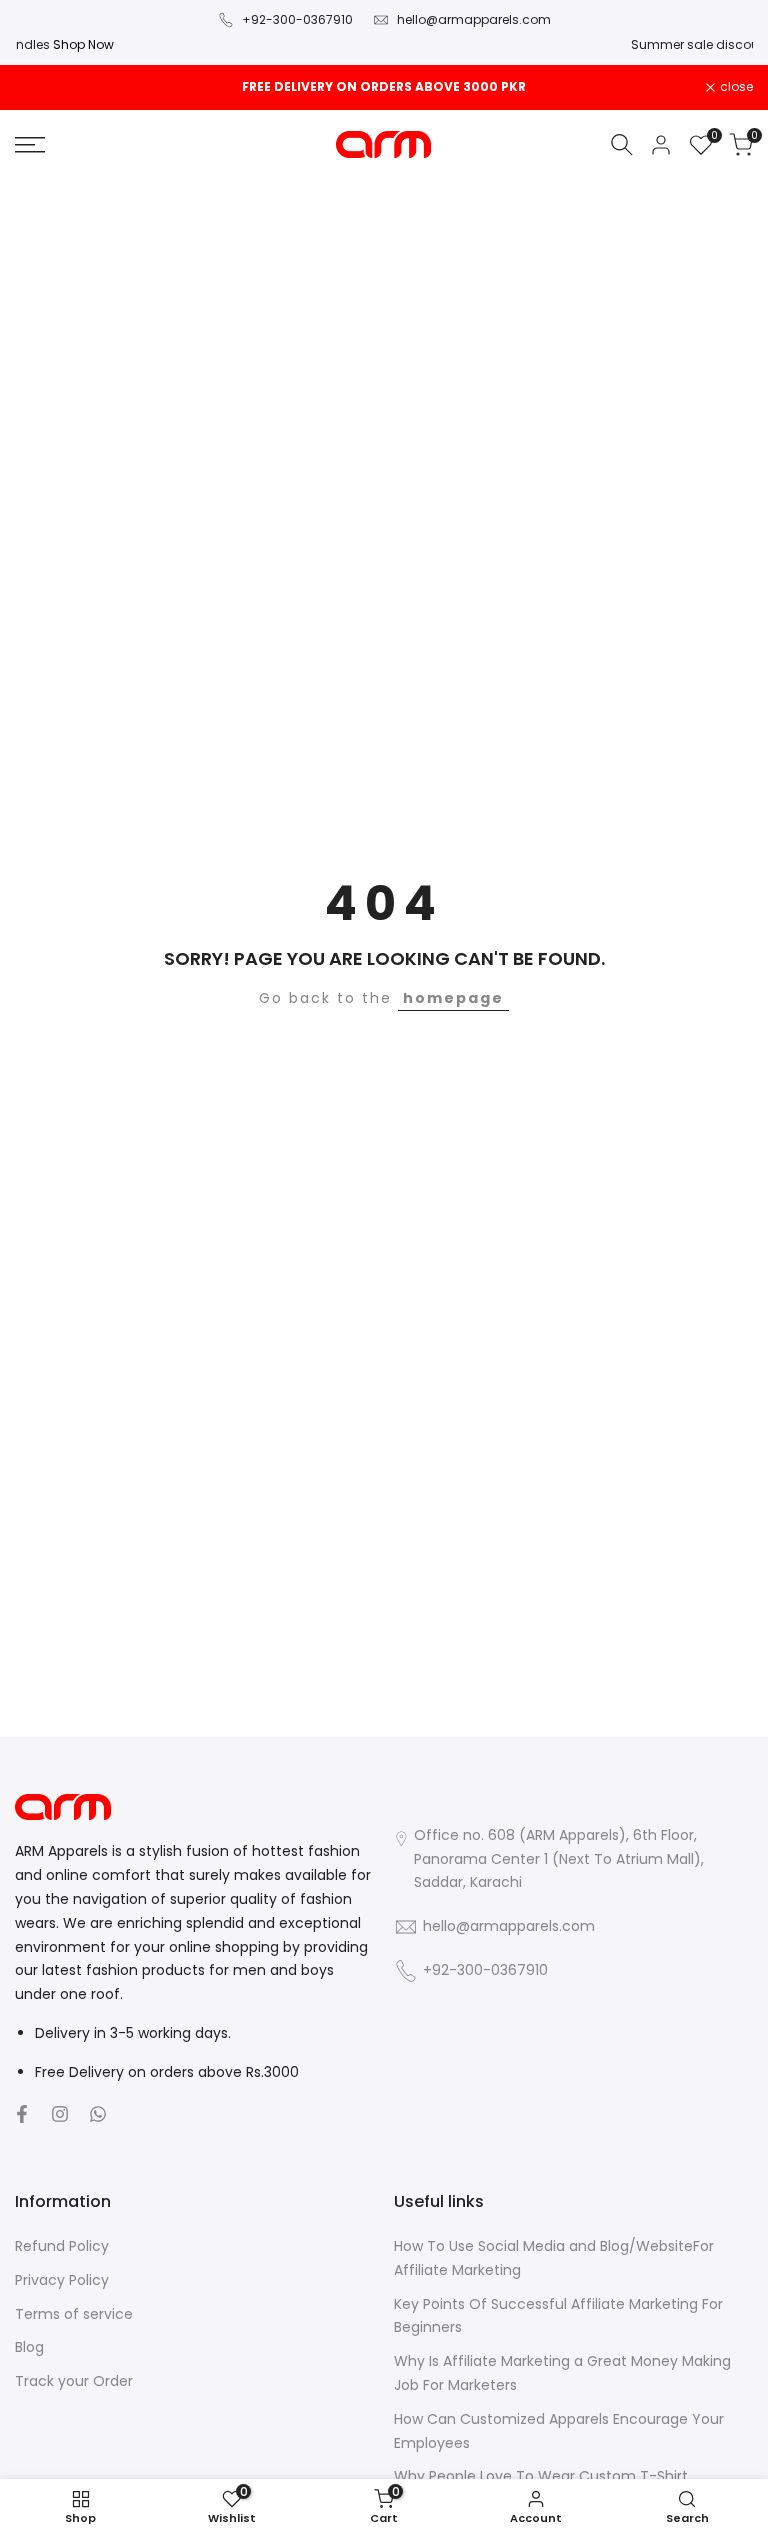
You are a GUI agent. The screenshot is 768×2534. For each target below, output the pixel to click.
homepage (453, 998)
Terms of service (74, 2314)
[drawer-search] (622, 144)
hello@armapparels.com (474, 19)
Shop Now (518, 44)
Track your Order (74, 2381)
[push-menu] (30, 145)
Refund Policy (62, 2246)
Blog (29, 2347)
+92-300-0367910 (297, 19)
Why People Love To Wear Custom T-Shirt (541, 2476)
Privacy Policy (62, 2280)
